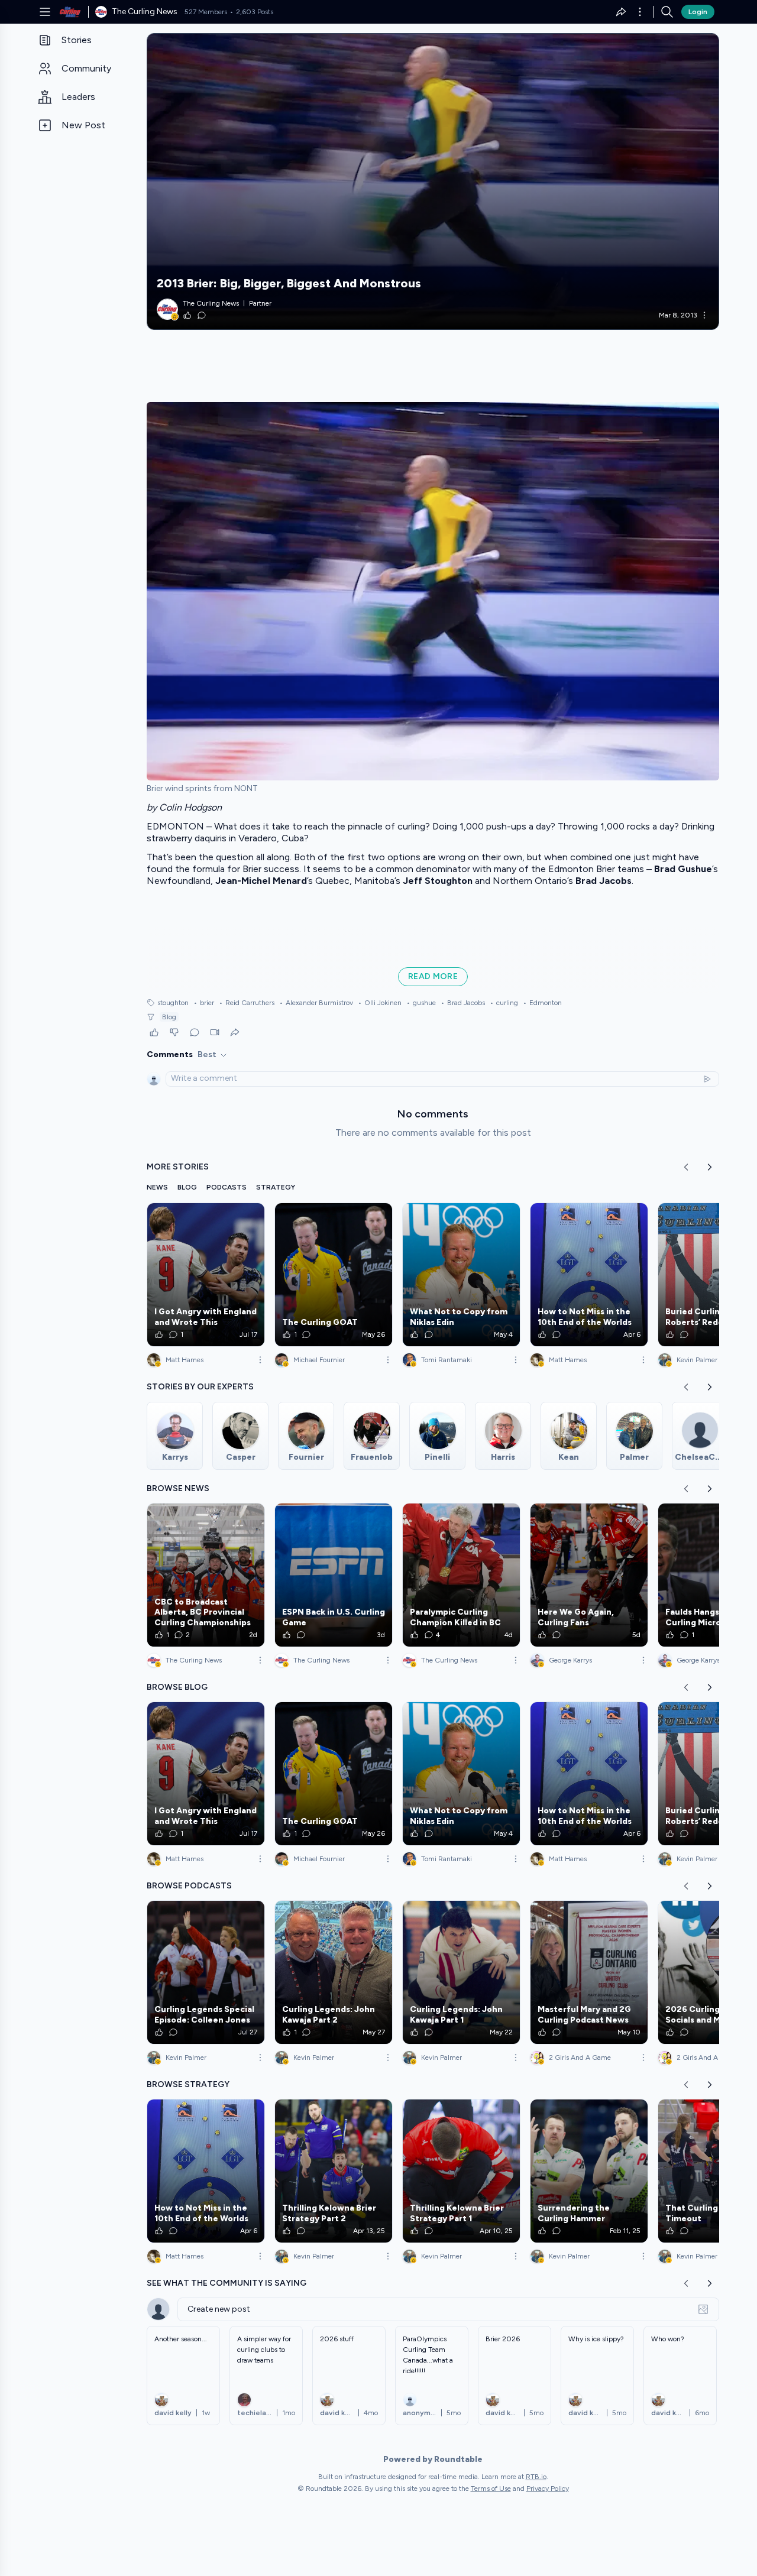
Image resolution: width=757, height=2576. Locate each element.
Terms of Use (491, 2488)
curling (504, 1003)
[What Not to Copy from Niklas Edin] (461, 1275)
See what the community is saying (227, 2283)
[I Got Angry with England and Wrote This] (206, 1275)
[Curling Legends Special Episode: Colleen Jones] (206, 1972)
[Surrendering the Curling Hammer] (589, 2171)
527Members (206, 12)
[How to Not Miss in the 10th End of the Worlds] (589, 1275)
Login (698, 12)
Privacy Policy (548, 2488)
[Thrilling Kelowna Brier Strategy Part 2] (334, 2171)
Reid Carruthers (247, 1003)
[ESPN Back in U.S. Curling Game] (334, 1575)
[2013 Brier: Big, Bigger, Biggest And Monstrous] (433, 182)
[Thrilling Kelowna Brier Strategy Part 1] (461, 2171)
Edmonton (542, 1003)
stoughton (173, 1003)
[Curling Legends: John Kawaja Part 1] (461, 1972)
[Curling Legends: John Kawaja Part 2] (334, 1972)
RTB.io (536, 2477)
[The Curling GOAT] (334, 1275)
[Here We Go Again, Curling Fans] (589, 1575)
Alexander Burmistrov (316, 1003)
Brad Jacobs (463, 1003)
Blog (169, 1017)
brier (204, 1003)
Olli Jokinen (380, 1003)
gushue (421, 1003)
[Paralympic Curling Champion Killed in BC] (461, 1575)
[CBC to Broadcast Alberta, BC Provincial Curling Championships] (206, 1575)
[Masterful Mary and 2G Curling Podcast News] (589, 1972)
